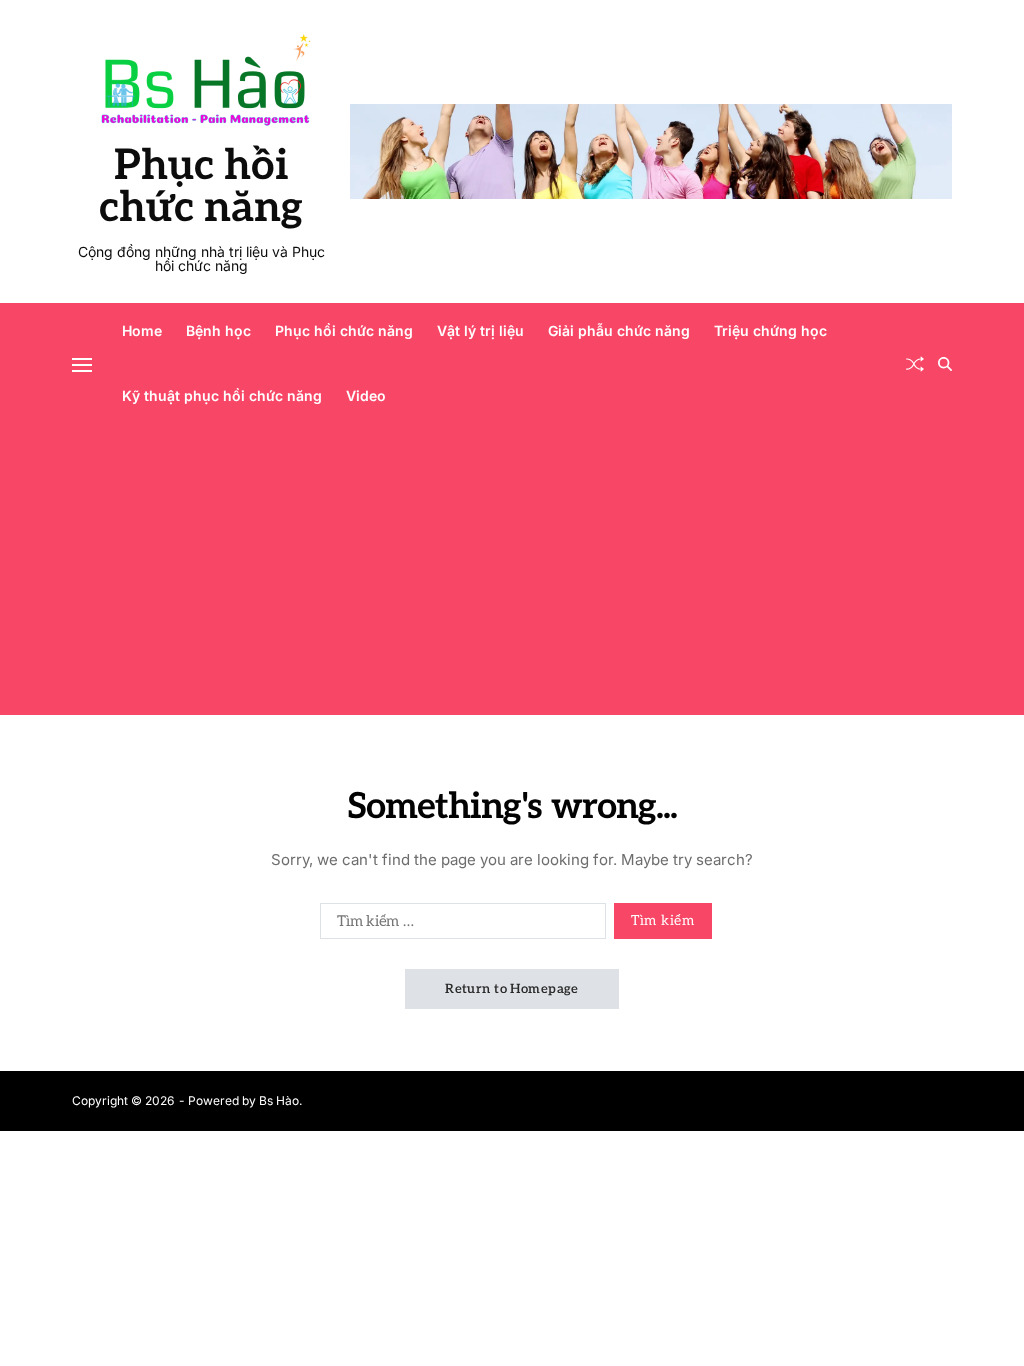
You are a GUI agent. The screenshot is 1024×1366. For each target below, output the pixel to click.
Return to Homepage (512, 989)
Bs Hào (279, 1100)
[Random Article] (915, 364)
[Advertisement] (512, 575)
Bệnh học (218, 330)
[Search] (945, 364)
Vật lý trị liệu (480, 330)
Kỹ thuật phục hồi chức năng (222, 395)
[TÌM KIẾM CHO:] (459, 925)
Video (366, 395)
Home (142, 330)
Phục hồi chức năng (201, 187)
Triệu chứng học (770, 330)
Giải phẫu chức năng (619, 330)
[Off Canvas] (82, 365)
